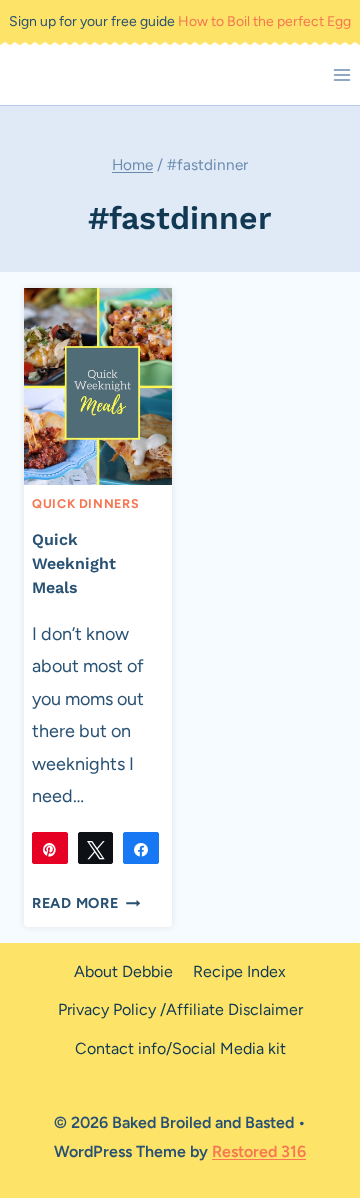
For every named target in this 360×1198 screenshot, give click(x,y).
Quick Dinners (85, 503)
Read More (86, 903)
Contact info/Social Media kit (180, 1048)
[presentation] (98, 386)
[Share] (141, 848)
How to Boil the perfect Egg (264, 21)
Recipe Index (239, 971)
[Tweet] (96, 848)
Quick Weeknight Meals (74, 563)
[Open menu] (341, 74)
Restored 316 (259, 1151)
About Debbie (123, 971)
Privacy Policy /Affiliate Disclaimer (180, 1009)
